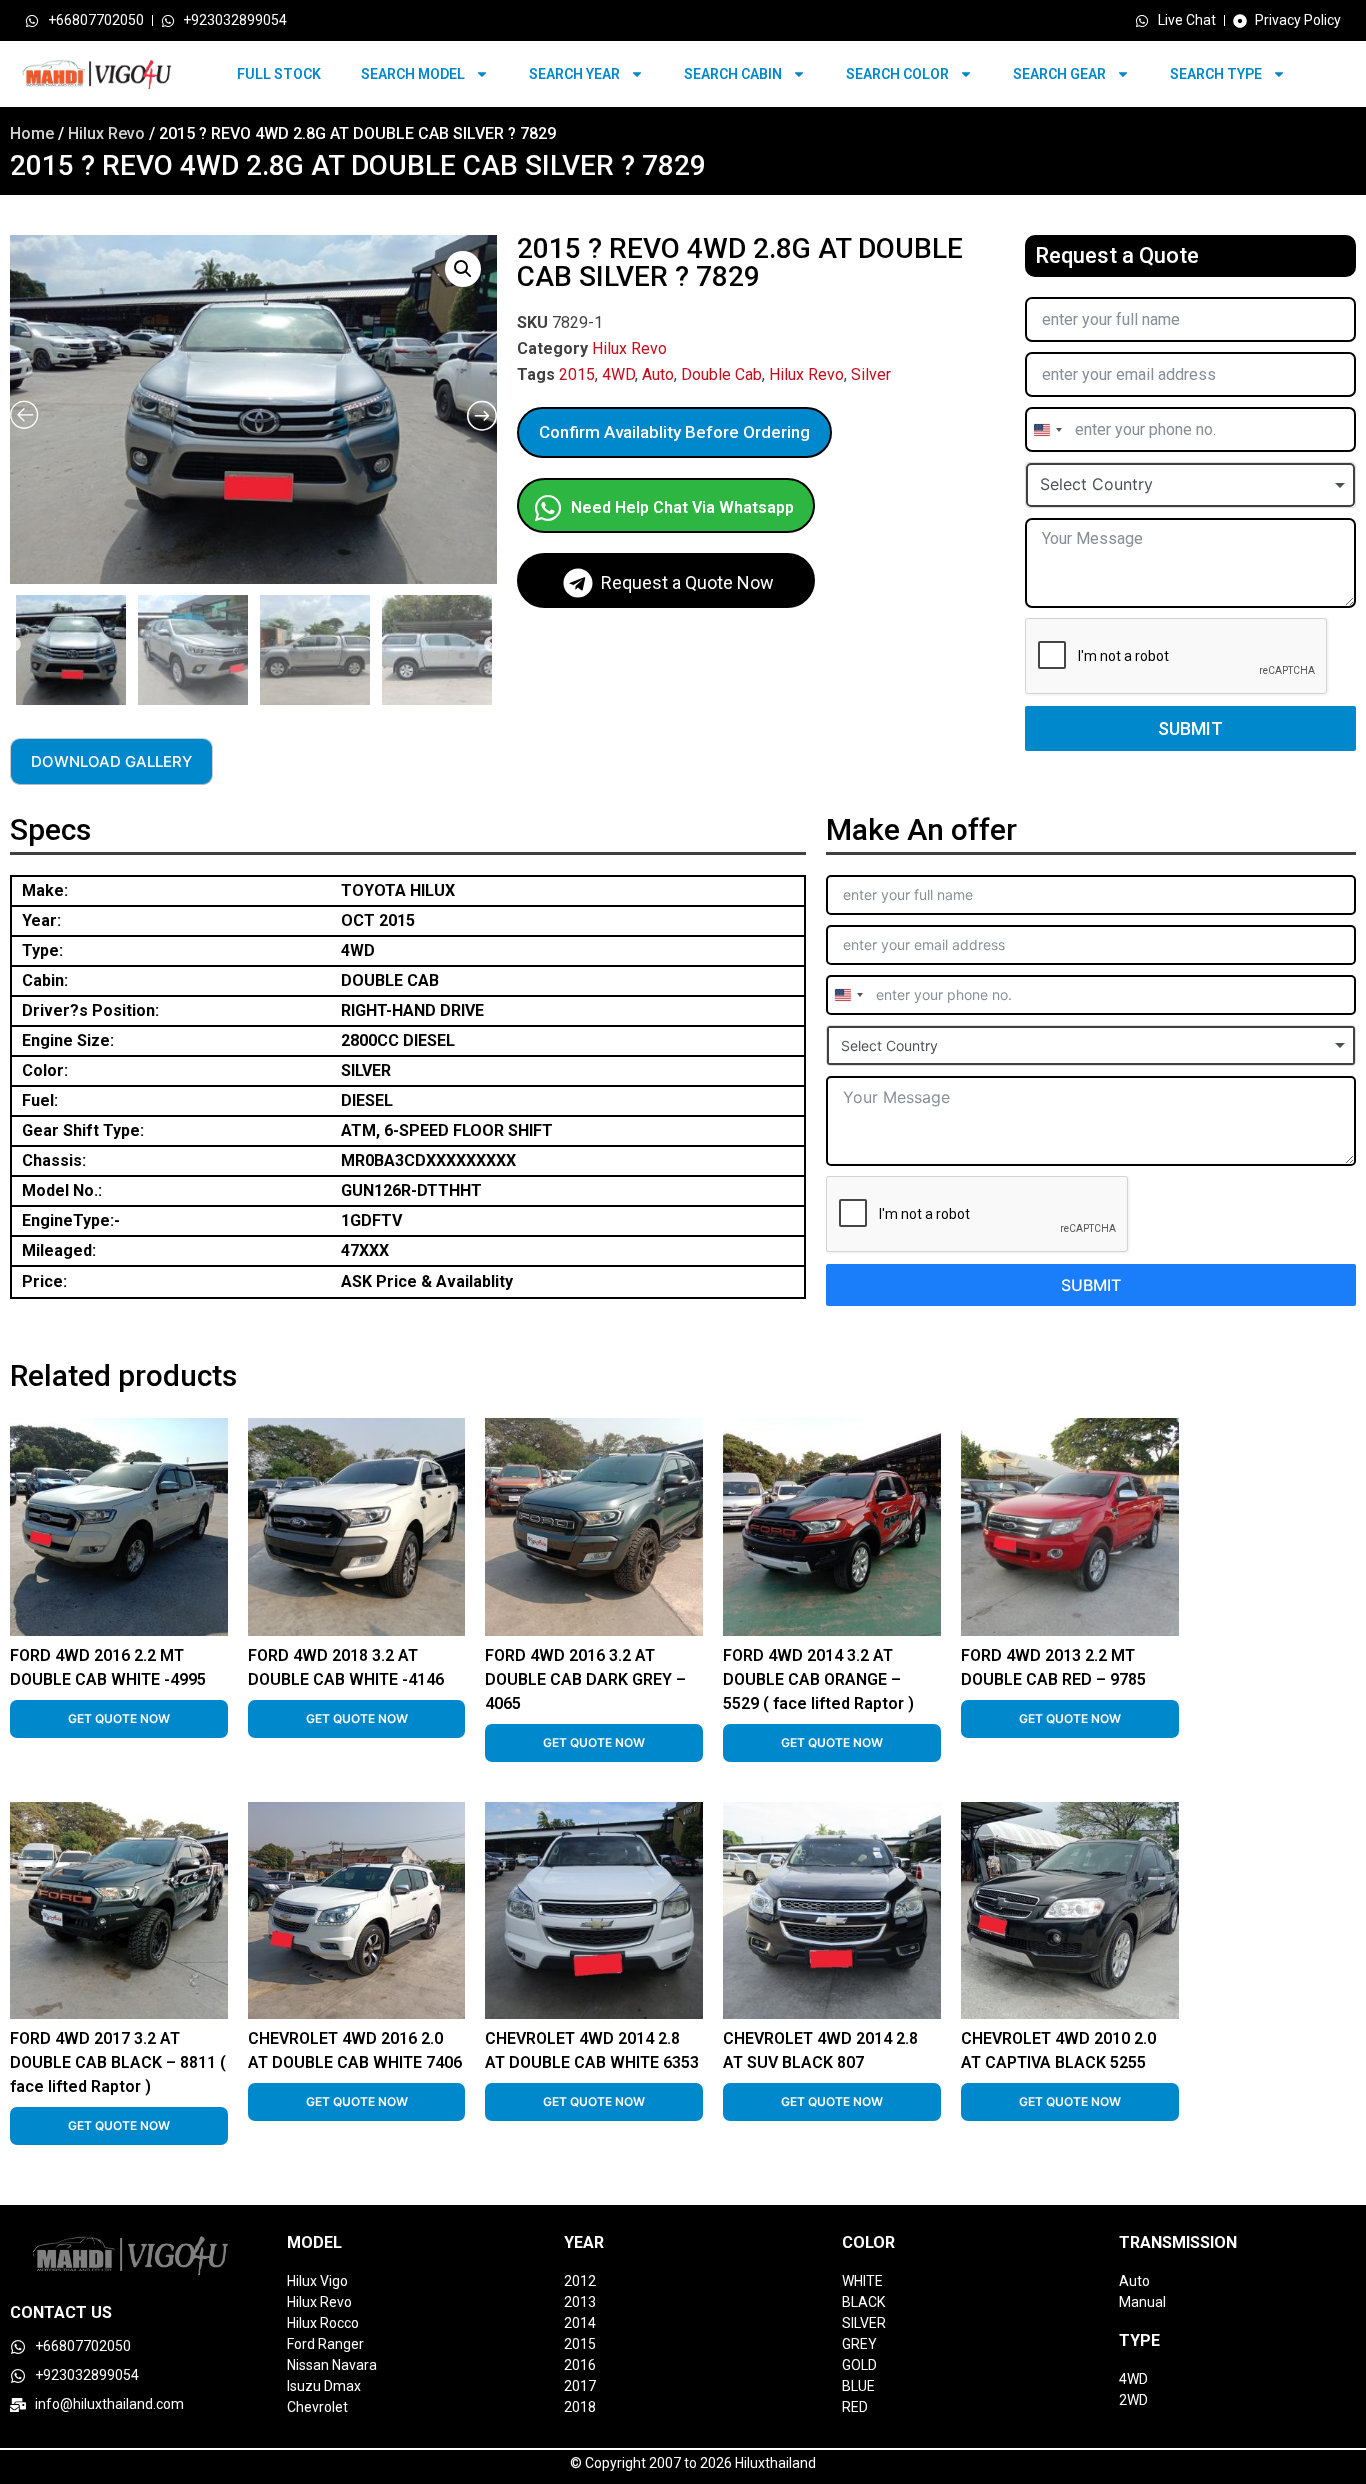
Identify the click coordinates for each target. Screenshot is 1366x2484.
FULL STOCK (279, 74)
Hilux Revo (106, 133)
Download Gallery (111, 761)
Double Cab (721, 374)
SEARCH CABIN (733, 74)
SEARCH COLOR (897, 74)
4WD (618, 374)
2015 (577, 374)
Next (492, 645)
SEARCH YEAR (574, 74)
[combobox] (1047, 429)
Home (32, 133)
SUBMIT (1190, 728)
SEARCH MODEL (413, 74)
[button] (463, 269)
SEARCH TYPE (1216, 74)
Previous (13, 645)
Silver (871, 374)
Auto (658, 374)
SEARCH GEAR (1059, 74)
